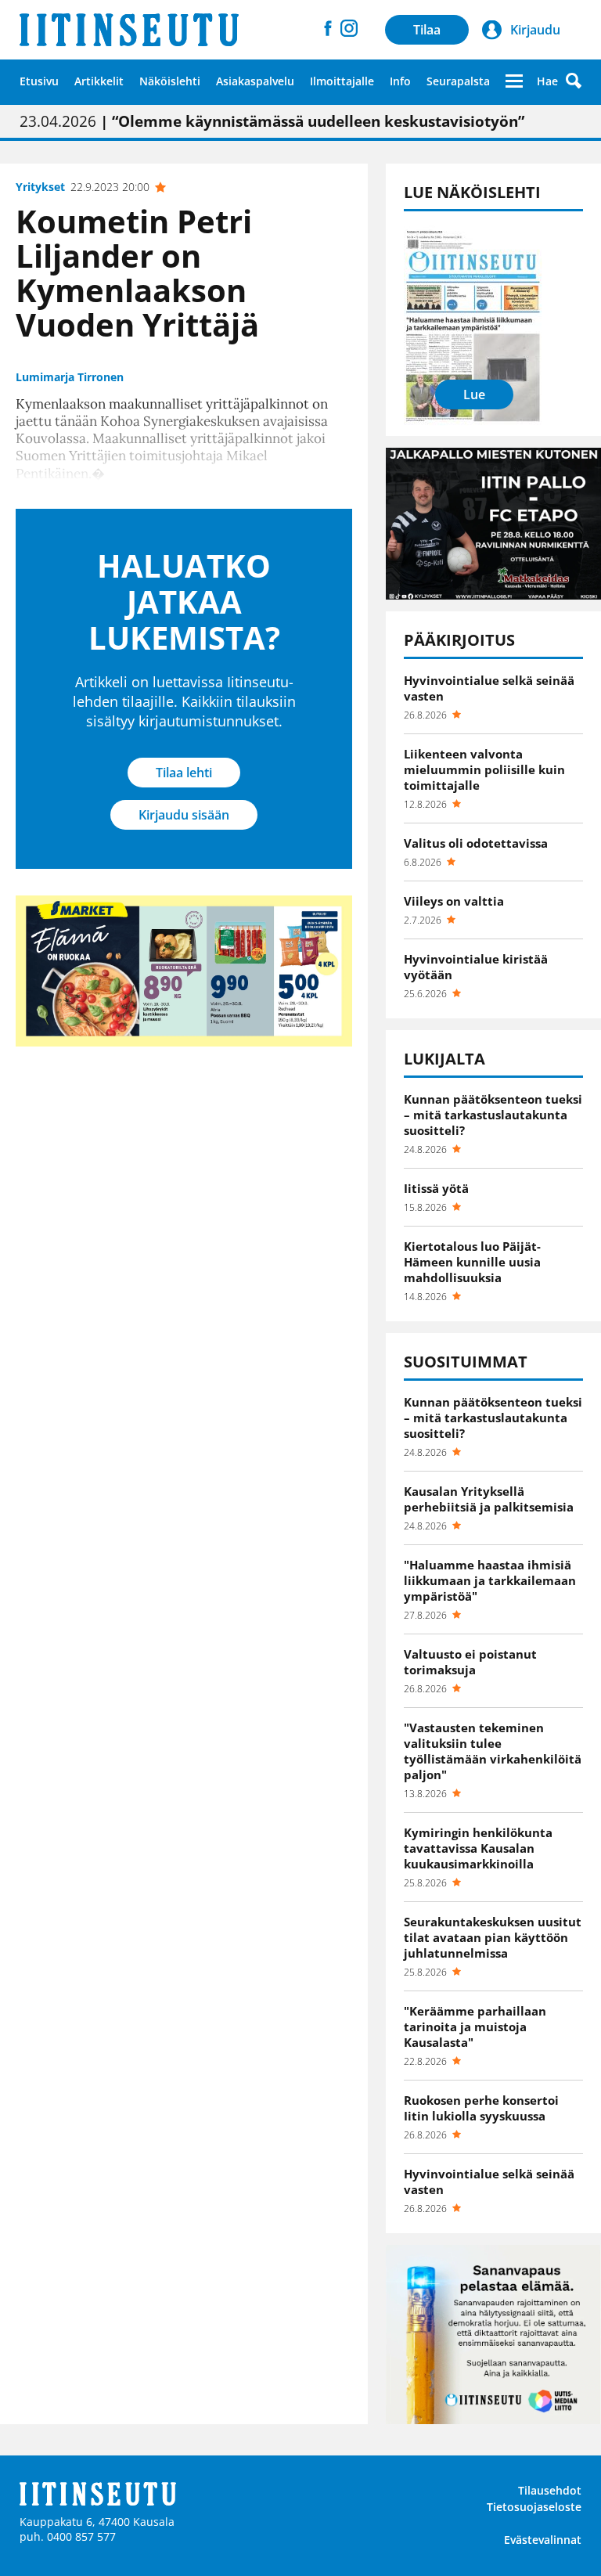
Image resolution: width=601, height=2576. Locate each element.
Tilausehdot (550, 2490)
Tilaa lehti (184, 773)
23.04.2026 (272, 121)
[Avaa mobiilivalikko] (514, 81)
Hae (547, 81)
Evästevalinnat (543, 2540)
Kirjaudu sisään (184, 815)
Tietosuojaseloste (534, 2507)
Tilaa (427, 30)
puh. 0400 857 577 (68, 2536)
